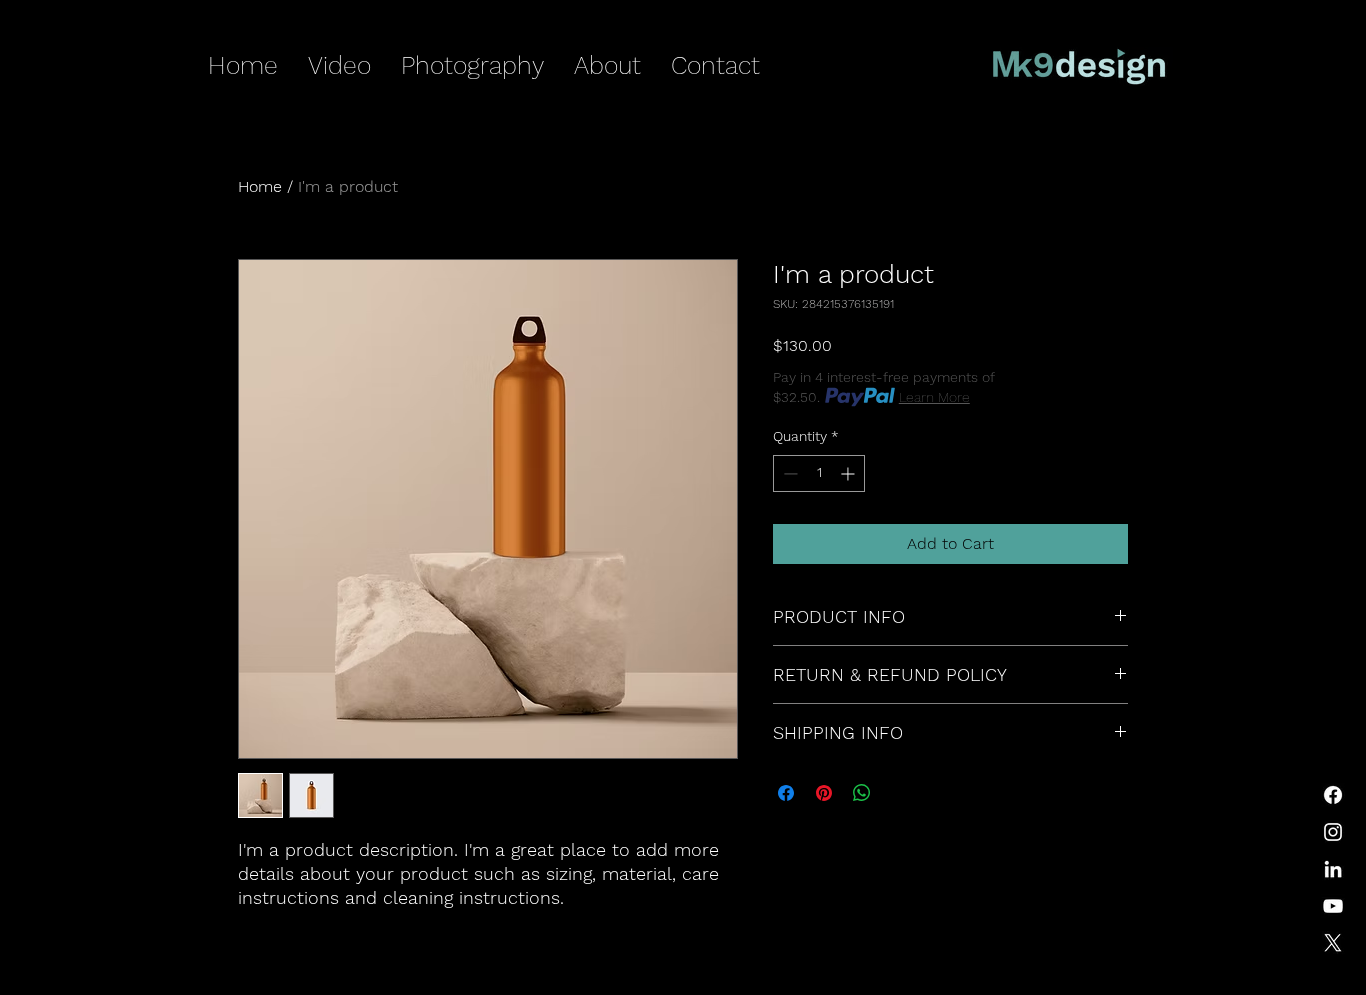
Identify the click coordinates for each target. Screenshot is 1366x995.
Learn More (934, 397)
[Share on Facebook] (786, 793)
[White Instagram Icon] (1333, 832)
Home (260, 186)
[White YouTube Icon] (1333, 906)
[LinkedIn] (1333, 869)
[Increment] (849, 473)
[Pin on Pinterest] (824, 793)
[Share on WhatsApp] (862, 793)
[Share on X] (900, 793)
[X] (1333, 943)
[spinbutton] (819, 473)
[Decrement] (788, 473)
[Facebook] (1333, 795)
